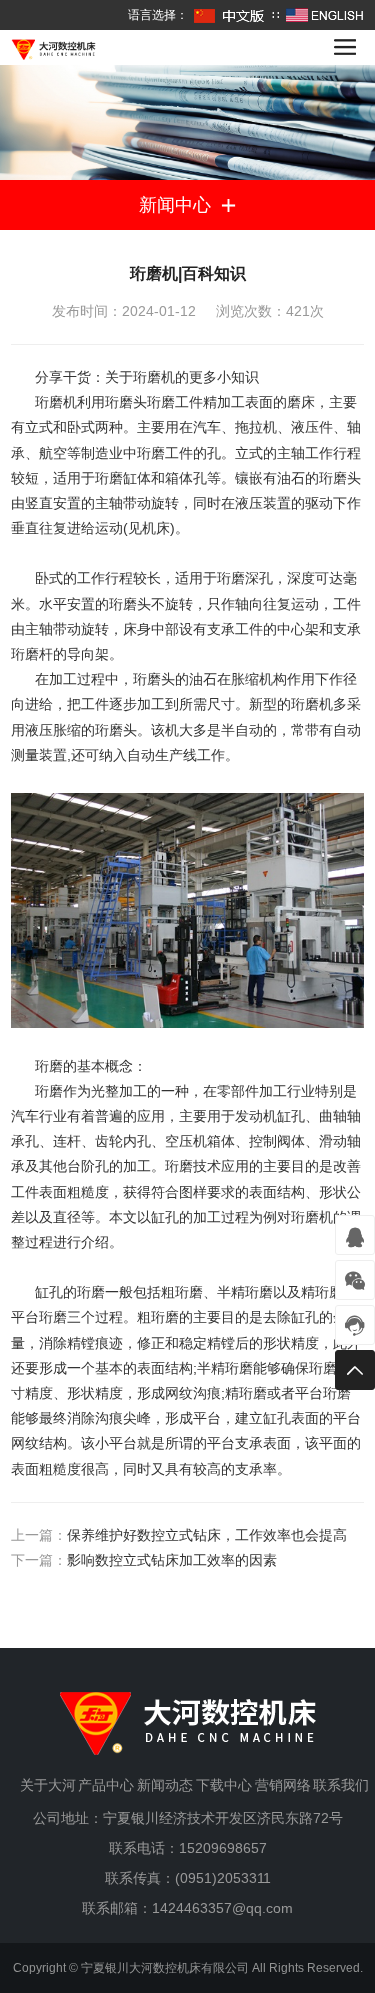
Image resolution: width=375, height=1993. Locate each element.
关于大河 (48, 1785)
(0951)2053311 (223, 1878)
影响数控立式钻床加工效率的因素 (172, 1560)
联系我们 (341, 1785)
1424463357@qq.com (222, 1908)
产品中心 (106, 1785)
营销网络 (283, 1785)
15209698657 (223, 1848)
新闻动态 (165, 1785)
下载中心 (224, 1785)
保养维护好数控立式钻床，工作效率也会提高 (207, 1535)
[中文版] (230, 15)
